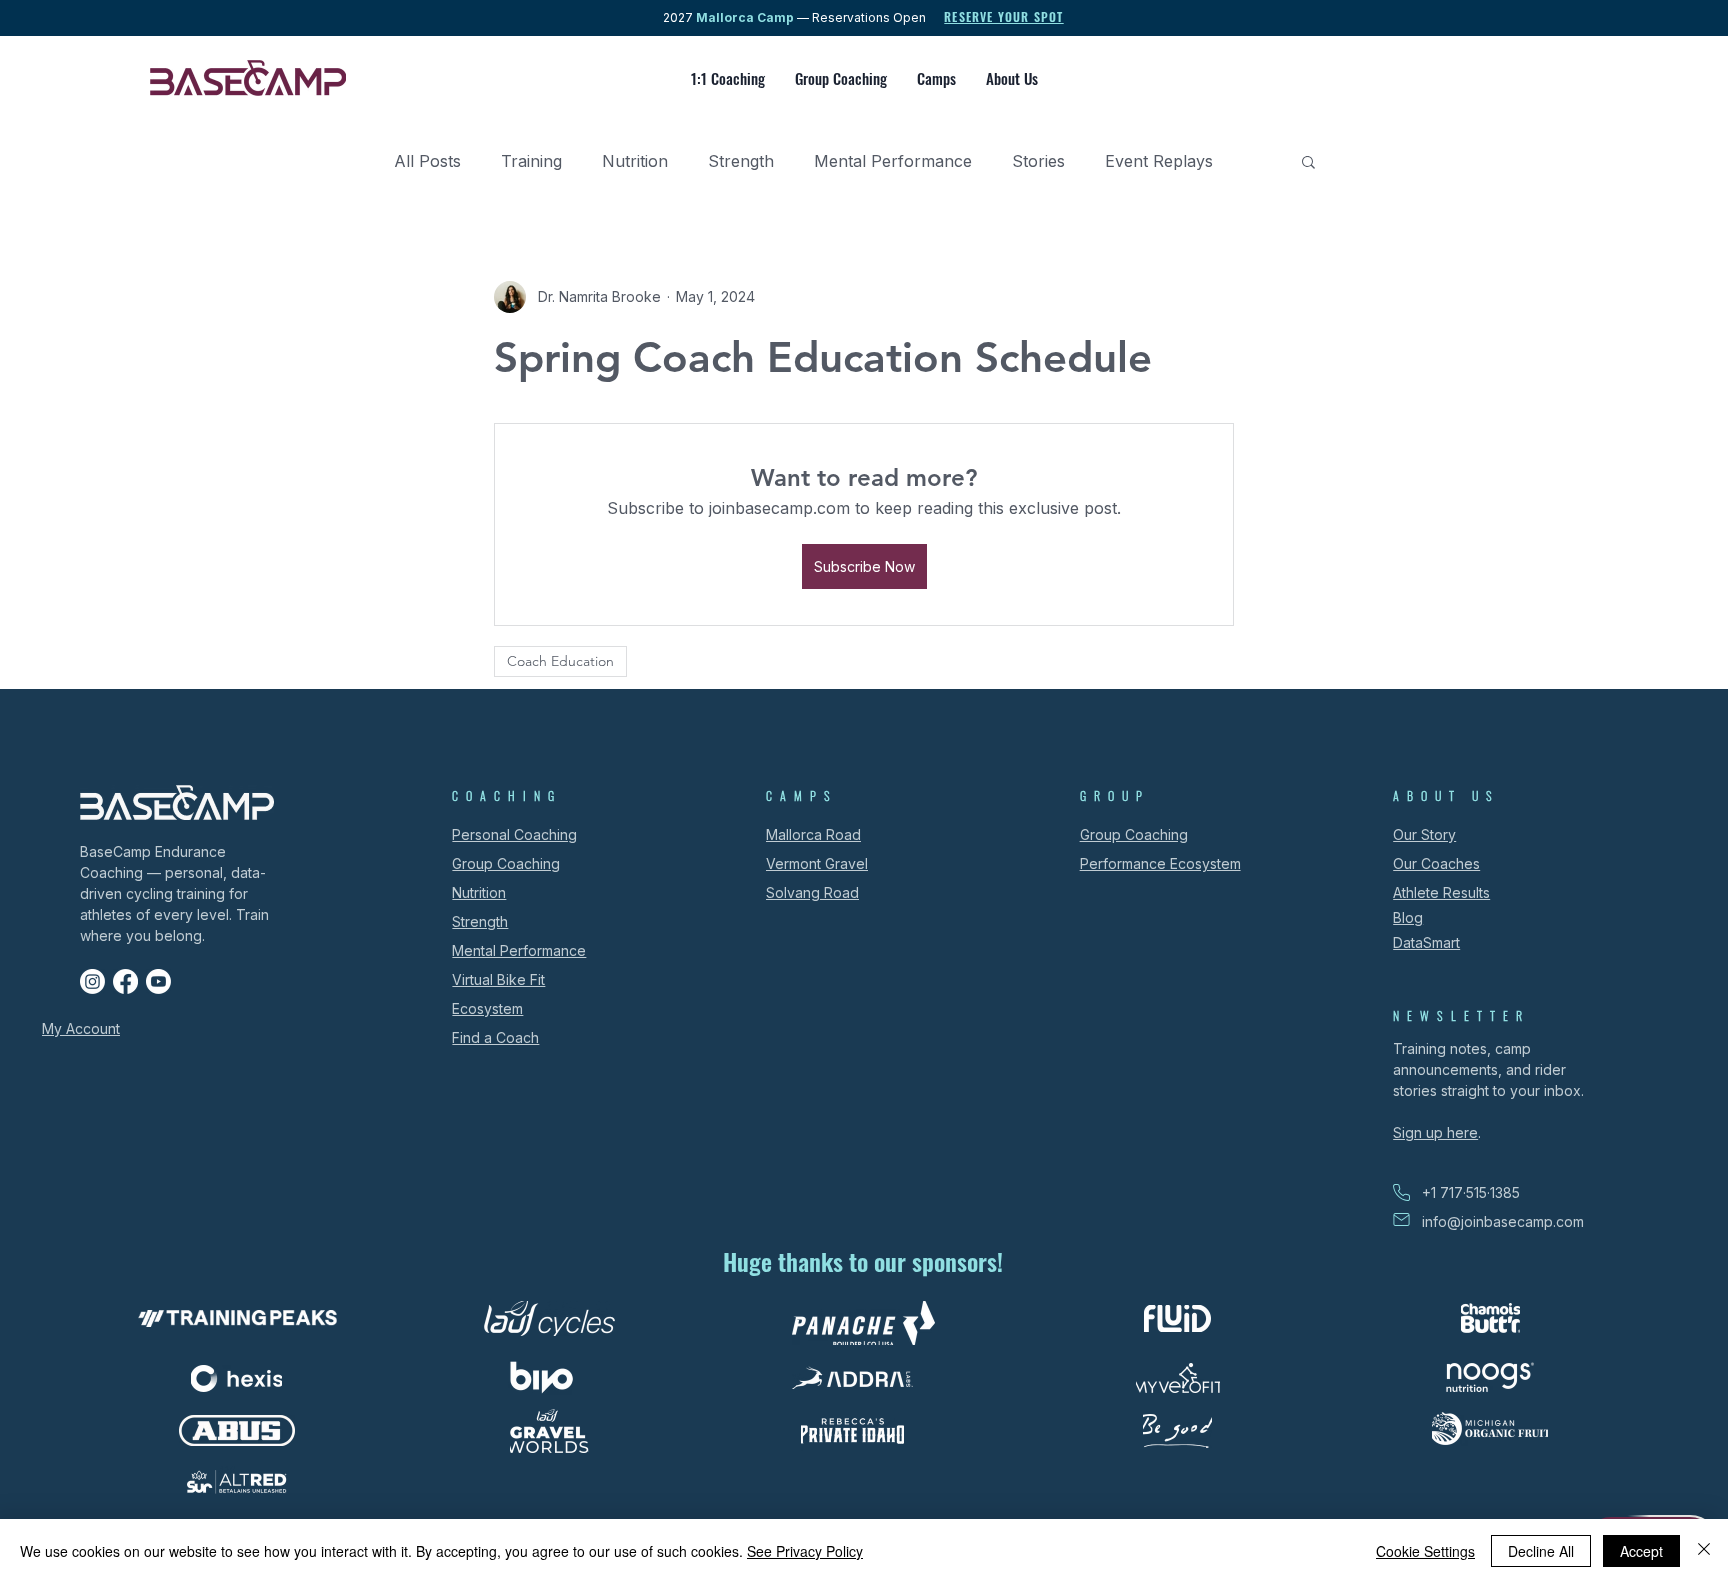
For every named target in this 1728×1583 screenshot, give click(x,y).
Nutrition (635, 161)
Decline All (1541, 1551)
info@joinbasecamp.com (1503, 1221)
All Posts (427, 161)
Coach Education (560, 661)
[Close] (1704, 1551)
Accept (1641, 1551)
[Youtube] (158, 981)
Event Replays (1159, 161)
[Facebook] (125, 981)
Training (531, 161)
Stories (1038, 161)
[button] (1308, 161)
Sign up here (1435, 1132)
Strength (741, 161)
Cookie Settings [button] (1425, 1551)
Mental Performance (893, 161)
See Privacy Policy (805, 1551)
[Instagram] (92, 981)
